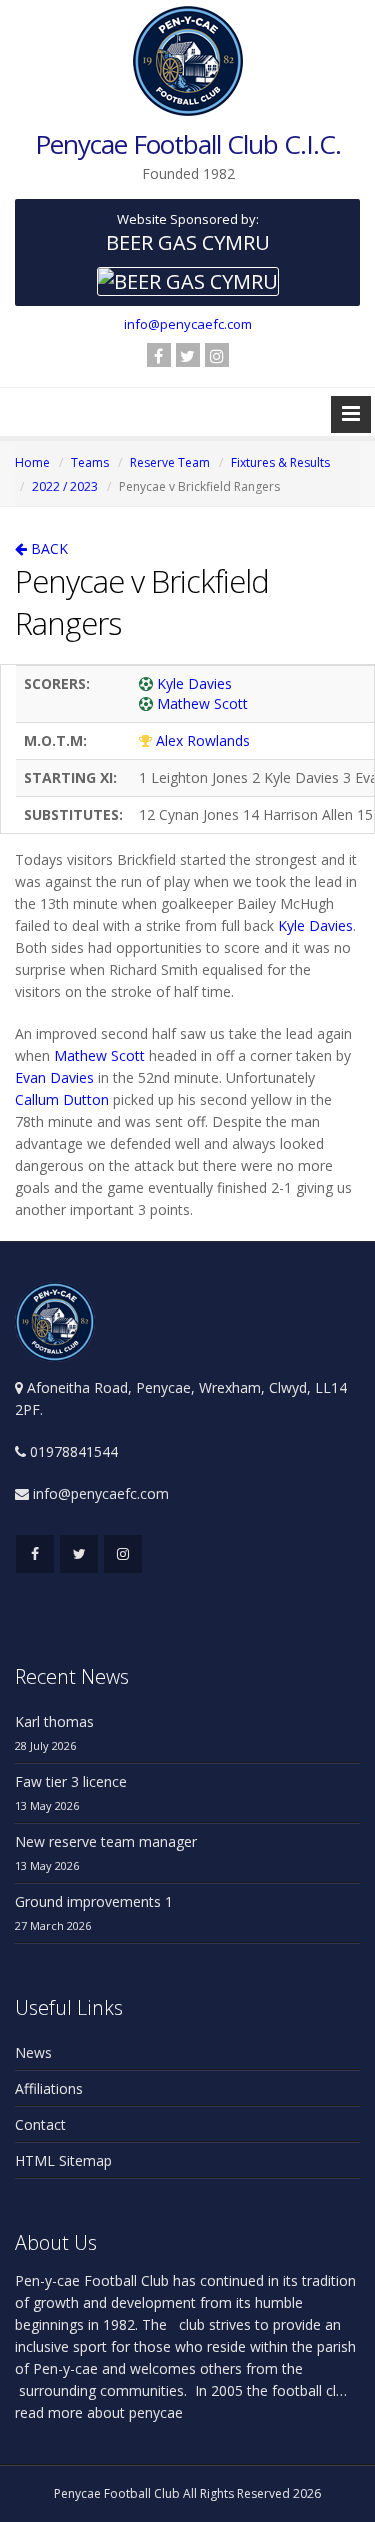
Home (32, 462)
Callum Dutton (62, 1099)
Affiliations (49, 2088)
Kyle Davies (194, 683)
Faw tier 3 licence (71, 1781)
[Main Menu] (351, 414)
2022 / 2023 (65, 486)
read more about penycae (99, 2412)
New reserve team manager (106, 1841)
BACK (47, 548)
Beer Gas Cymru (188, 242)
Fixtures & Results (280, 462)
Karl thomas (54, 1721)
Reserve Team (170, 462)
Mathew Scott (202, 703)
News (33, 2052)
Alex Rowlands (203, 740)
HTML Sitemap (63, 2160)
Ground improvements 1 (94, 1901)
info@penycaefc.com (188, 324)
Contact (40, 2124)
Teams (90, 462)
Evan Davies (54, 1077)
